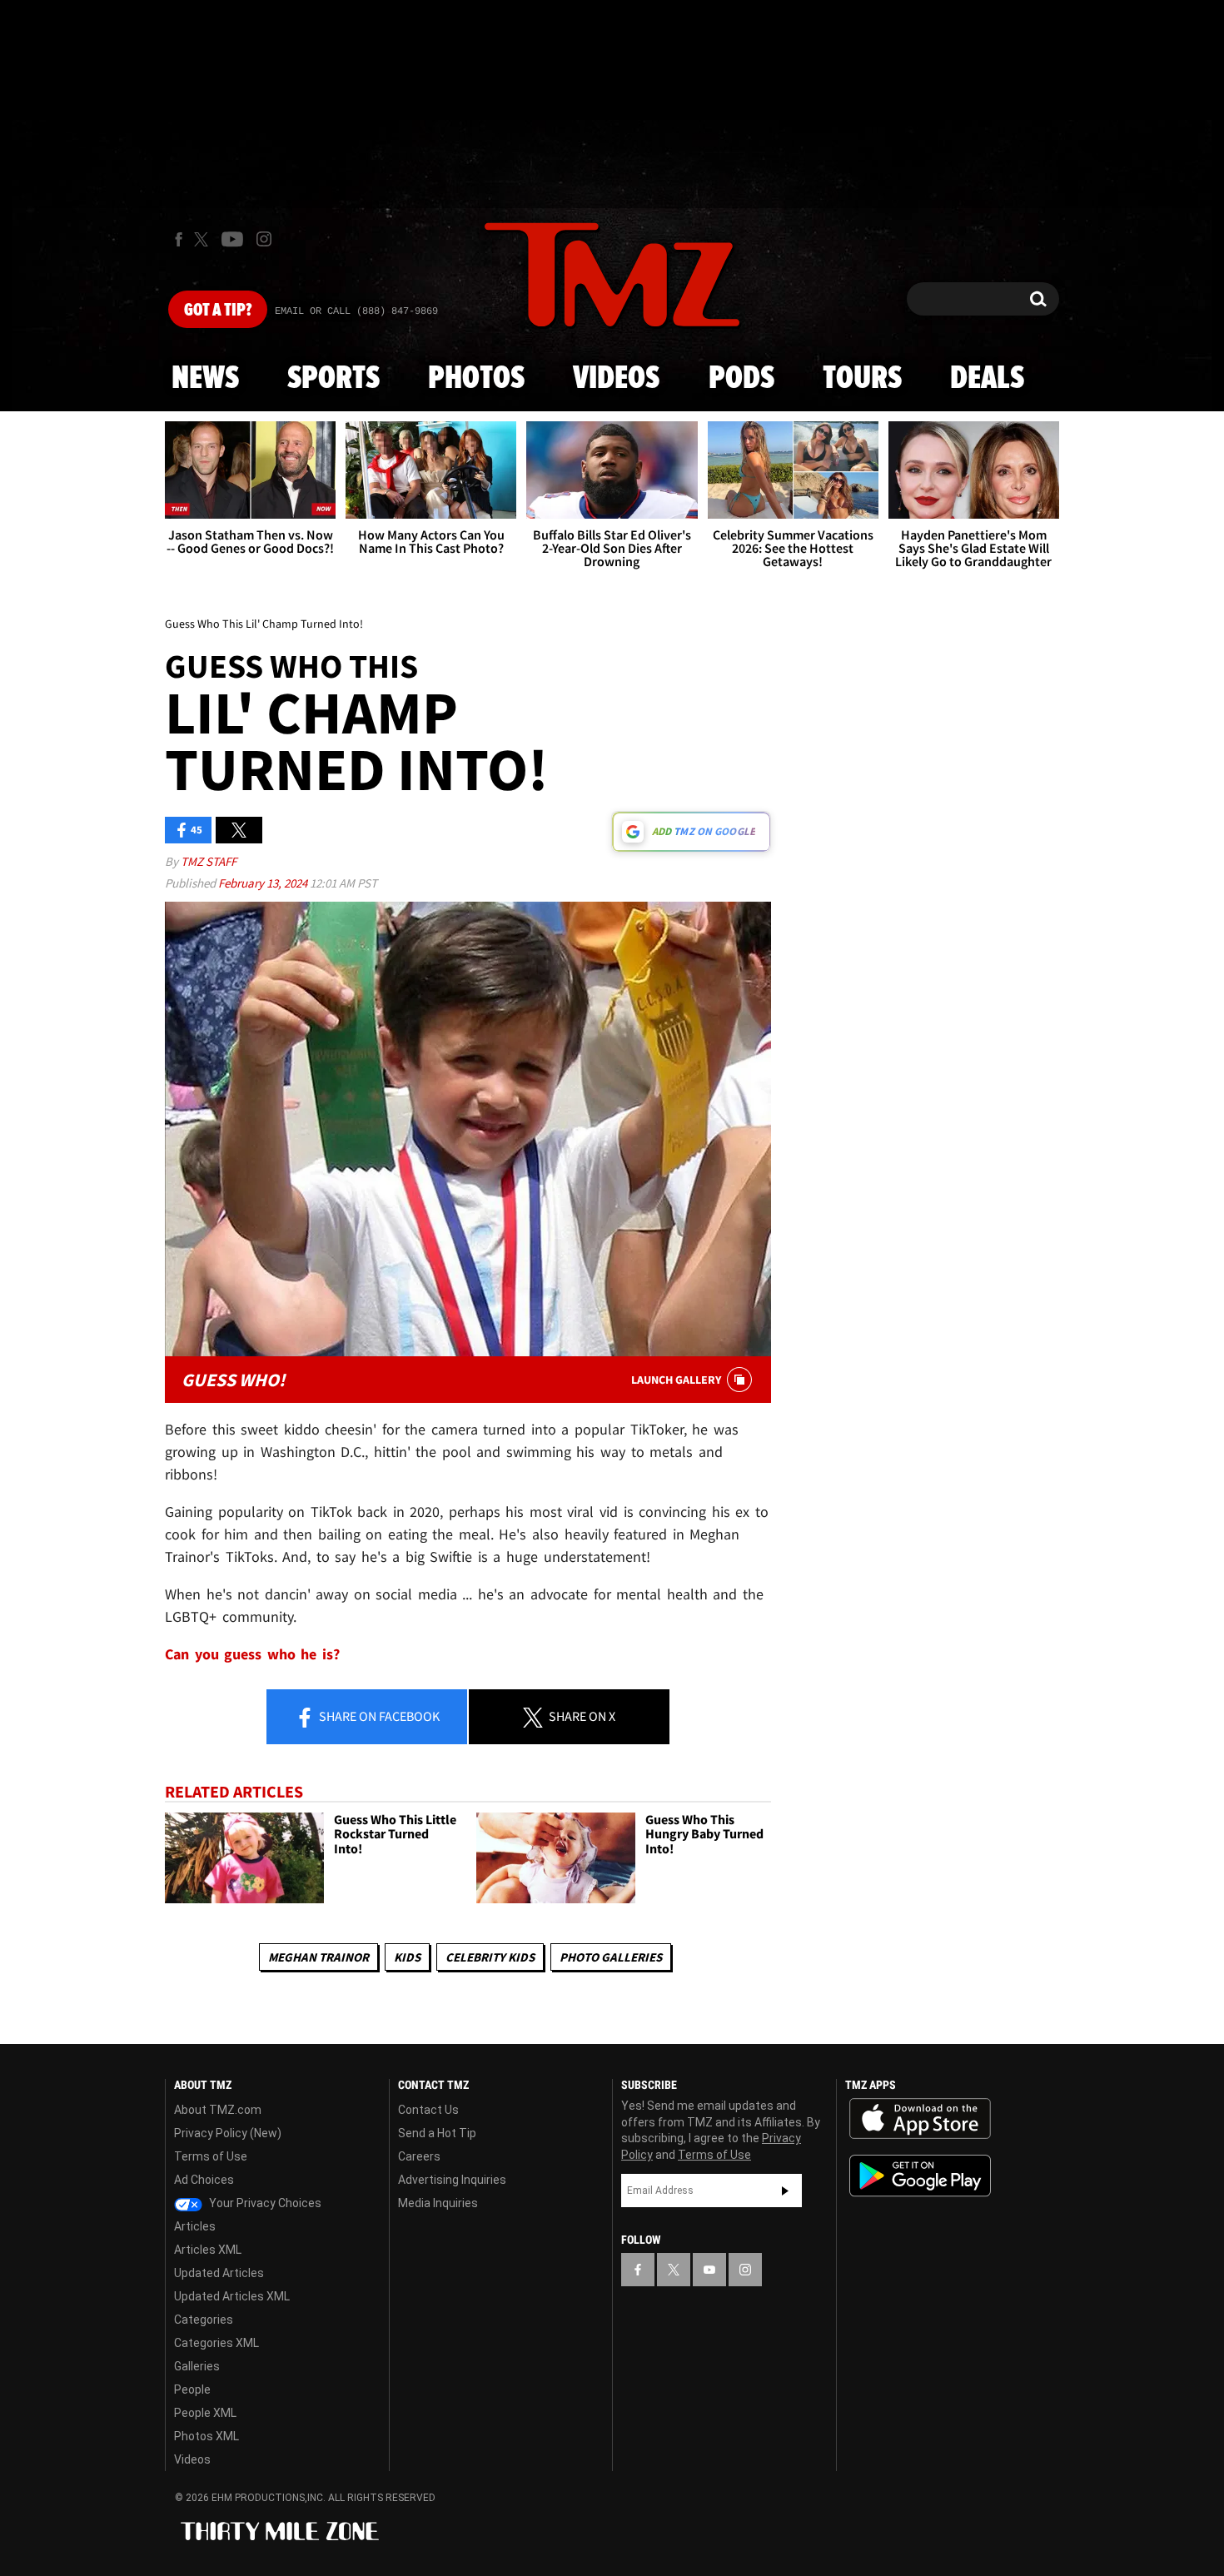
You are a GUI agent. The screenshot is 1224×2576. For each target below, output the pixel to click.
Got (218, 311)
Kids (407, 1957)
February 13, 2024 (264, 883)
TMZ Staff (209, 861)
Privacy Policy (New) (228, 2133)
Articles (195, 2226)
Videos (616, 379)
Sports (333, 379)
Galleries (197, 2366)
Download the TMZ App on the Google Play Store (920, 2176)
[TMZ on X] (204, 239)
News (205, 379)
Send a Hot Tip (437, 2133)
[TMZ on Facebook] (179, 239)
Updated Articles (219, 2273)
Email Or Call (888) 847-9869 (356, 311)
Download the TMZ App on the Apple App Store (920, 2119)
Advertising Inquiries (452, 2180)
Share (378, 1716)
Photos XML (206, 2436)
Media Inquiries (438, 2203)
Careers (419, 2156)
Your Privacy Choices (264, 2203)
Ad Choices (204, 2180)
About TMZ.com (218, 2110)
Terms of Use (211, 2156)
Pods (741, 379)
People (192, 2390)
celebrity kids (490, 1957)
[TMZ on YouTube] (709, 2270)
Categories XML (216, 2343)
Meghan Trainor (318, 1957)
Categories (204, 2320)
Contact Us (428, 2110)
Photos (476, 379)
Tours (862, 379)
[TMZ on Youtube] (232, 239)
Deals (987, 379)
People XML (205, 2413)
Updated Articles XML (232, 2296)
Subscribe (785, 2191)
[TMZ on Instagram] (264, 239)
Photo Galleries (611, 1957)
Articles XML (208, 2250)
